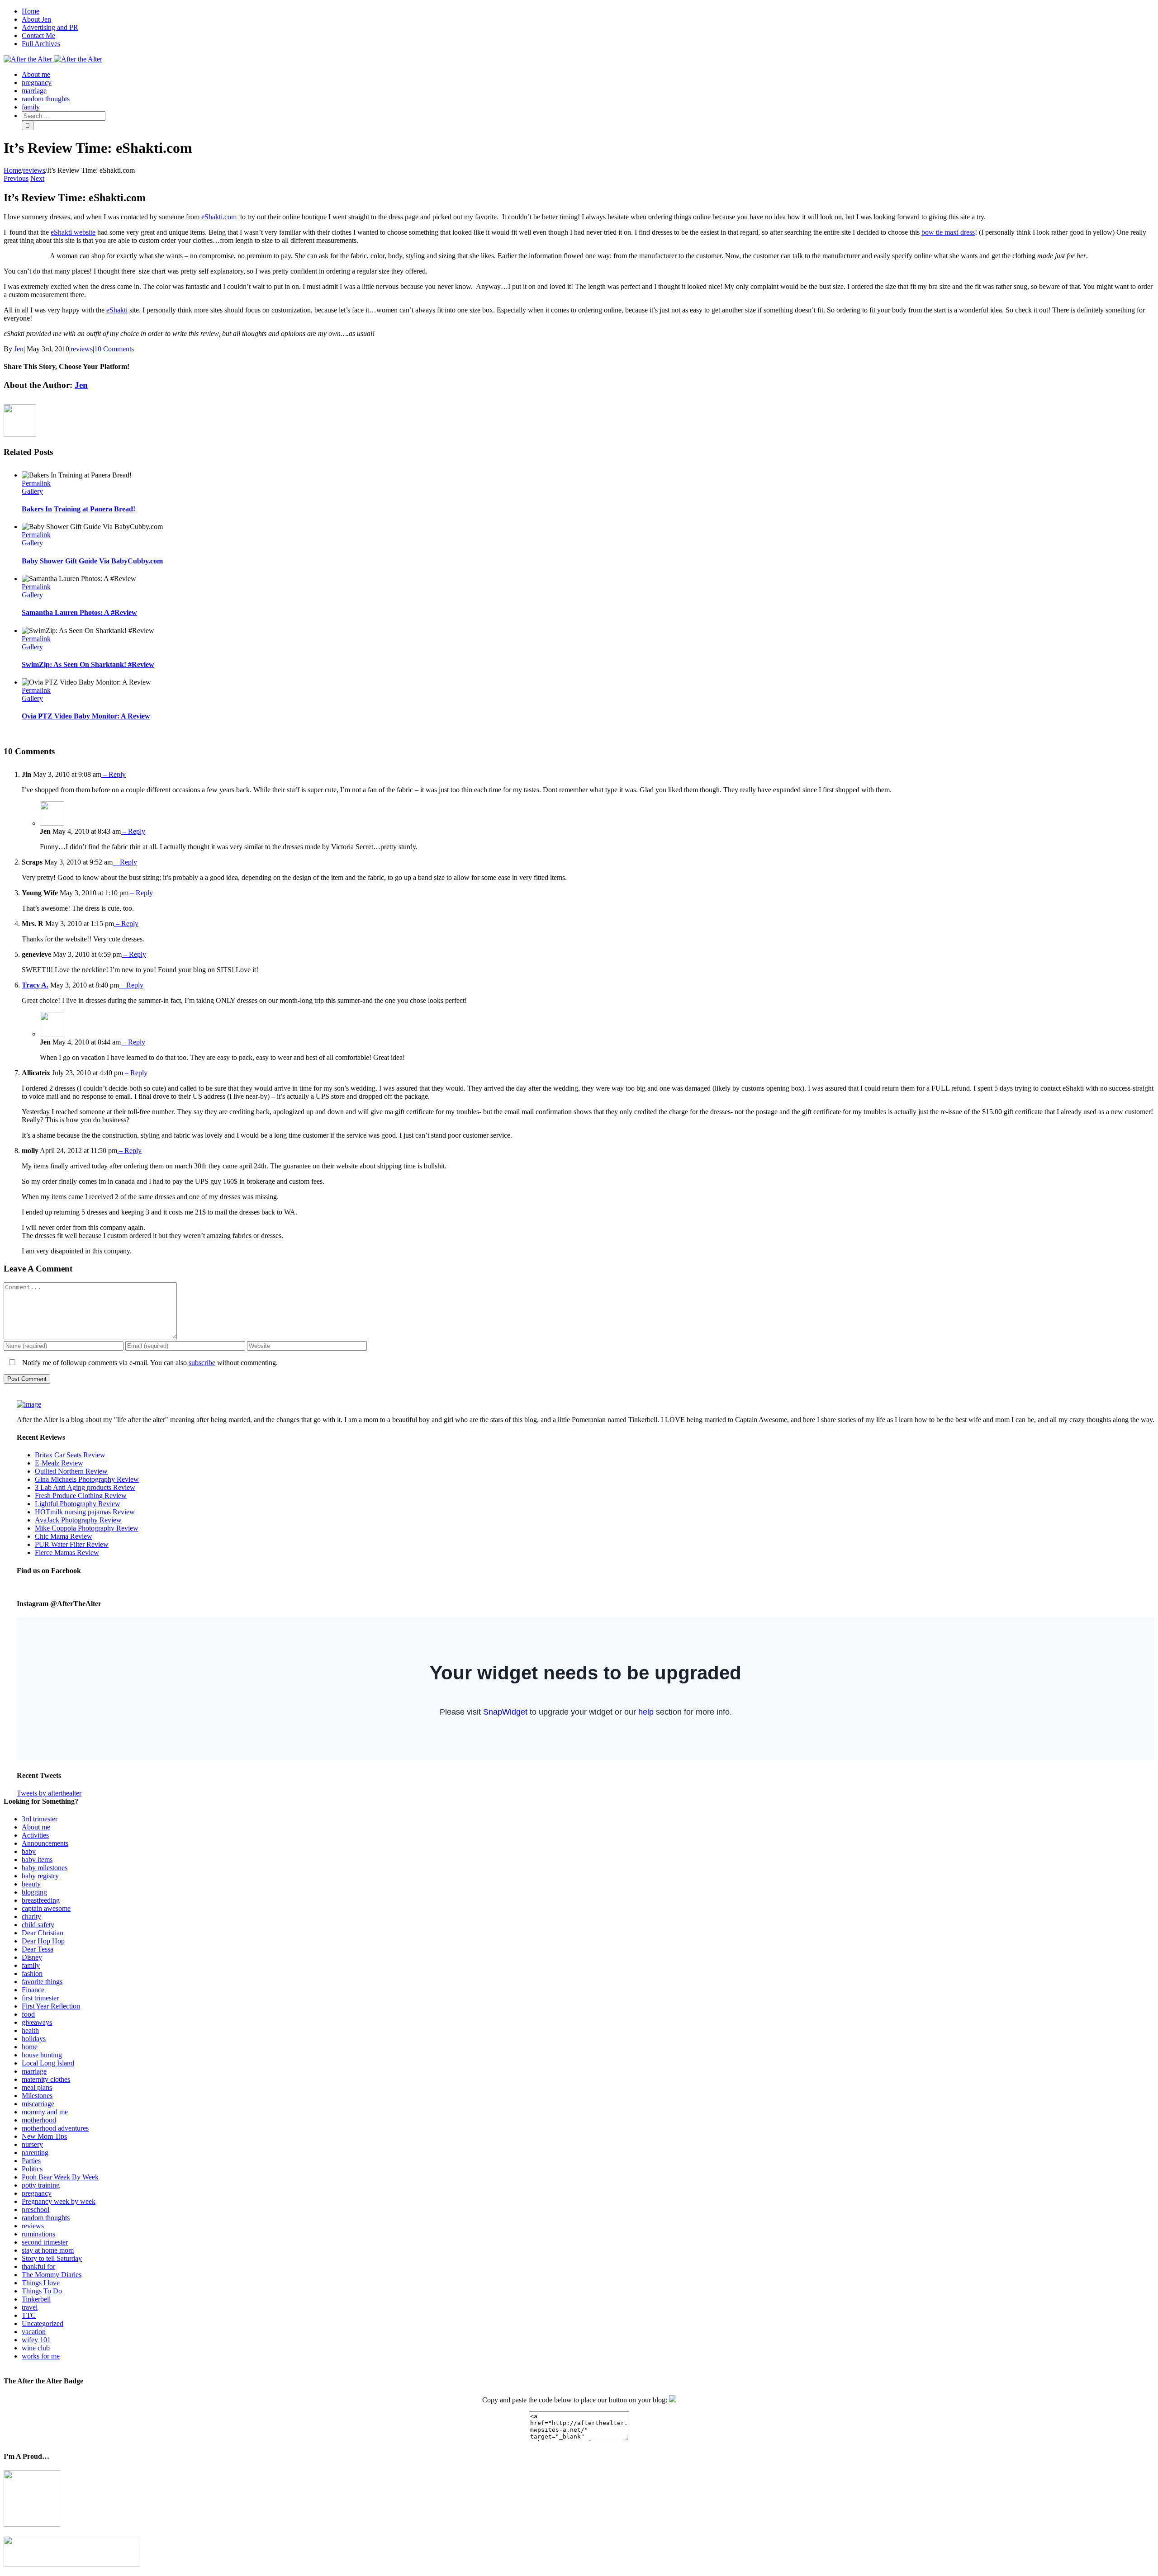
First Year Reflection (51, 2006)
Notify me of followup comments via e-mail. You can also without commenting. (149, 1363)
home (30, 2047)
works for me (41, 2356)
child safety (38, 1925)
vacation (34, 2332)
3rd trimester (40, 1819)
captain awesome (46, 1908)
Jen (19, 349)
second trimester (45, 2242)
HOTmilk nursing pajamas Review (85, 1512)
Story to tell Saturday (52, 2258)
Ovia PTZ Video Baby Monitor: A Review (86, 716)
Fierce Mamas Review (67, 1553)
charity (31, 1917)
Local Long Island (48, 2063)
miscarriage (38, 2104)
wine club (36, 2348)
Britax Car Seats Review (70, 1455)
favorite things (42, 1982)
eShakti (117, 310)
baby (29, 1851)
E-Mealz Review (59, 1463)
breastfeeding (41, 1900)
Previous (16, 178)
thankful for (38, 2266)
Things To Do (42, 2291)
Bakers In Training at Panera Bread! (78, 509)
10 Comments (114, 349)
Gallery (32, 491)
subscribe (202, 1363)
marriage (34, 2071)
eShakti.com (219, 217)
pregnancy (37, 2193)
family (31, 1965)
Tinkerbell (36, 2299)
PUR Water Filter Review (72, 1544)
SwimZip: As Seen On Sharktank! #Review (88, 664)
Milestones (37, 2096)
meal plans (37, 2087)
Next (37, 178)
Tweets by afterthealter (49, 1793)
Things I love (41, 2283)
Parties (31, 2161)
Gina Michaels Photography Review (87, 1479)
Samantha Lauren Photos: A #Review (79, 612)
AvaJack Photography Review (78, 1520)
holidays (34, 2039)
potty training (41, 2185)
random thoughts (46, 2218)
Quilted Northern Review (71, 1471)
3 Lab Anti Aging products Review (85, 1487)
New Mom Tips (44, 2136)
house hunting (42, 2055)
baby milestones (45, 1868)
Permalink (36, 483)
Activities (35, 1835)
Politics (32, 2169)
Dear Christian (43, 1933)
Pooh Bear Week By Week (60, 2177)
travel (30, 2307)
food (28, 2014)
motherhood (39, 2120)
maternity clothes (46, 2079)
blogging (34, 1892)
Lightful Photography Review (78, 1504)
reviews (82, 349)
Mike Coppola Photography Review (87, 1528)
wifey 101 (36, 2340)
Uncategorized (43, 2323)
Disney (32, 1957)
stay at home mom (48, 2250)
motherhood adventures (55, 2128)
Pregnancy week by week (59, 2201)
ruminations (38, 2234)
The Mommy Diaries (52, 2275)
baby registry (40, 1876)
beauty (31, 1884)
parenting (35, 2153)
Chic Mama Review (64, 1536)
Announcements (45, 1843)
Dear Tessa (38, 1949)
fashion (32, 1973)
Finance (33, 1990)
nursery (32, 2144)
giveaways (37, 2022)
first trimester (40, 1998)
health (30, 2030)
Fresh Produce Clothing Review (81, 1496)
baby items (37, 1860)
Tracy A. (35, 985)
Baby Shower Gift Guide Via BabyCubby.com (92, 561)
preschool (36, 2210)
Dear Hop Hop (43, 1941)
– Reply (114, 774)
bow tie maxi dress (948, 232)
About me (36, 1827)
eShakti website (73, 232)
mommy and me (45, 2112)
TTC (29, 2315)
